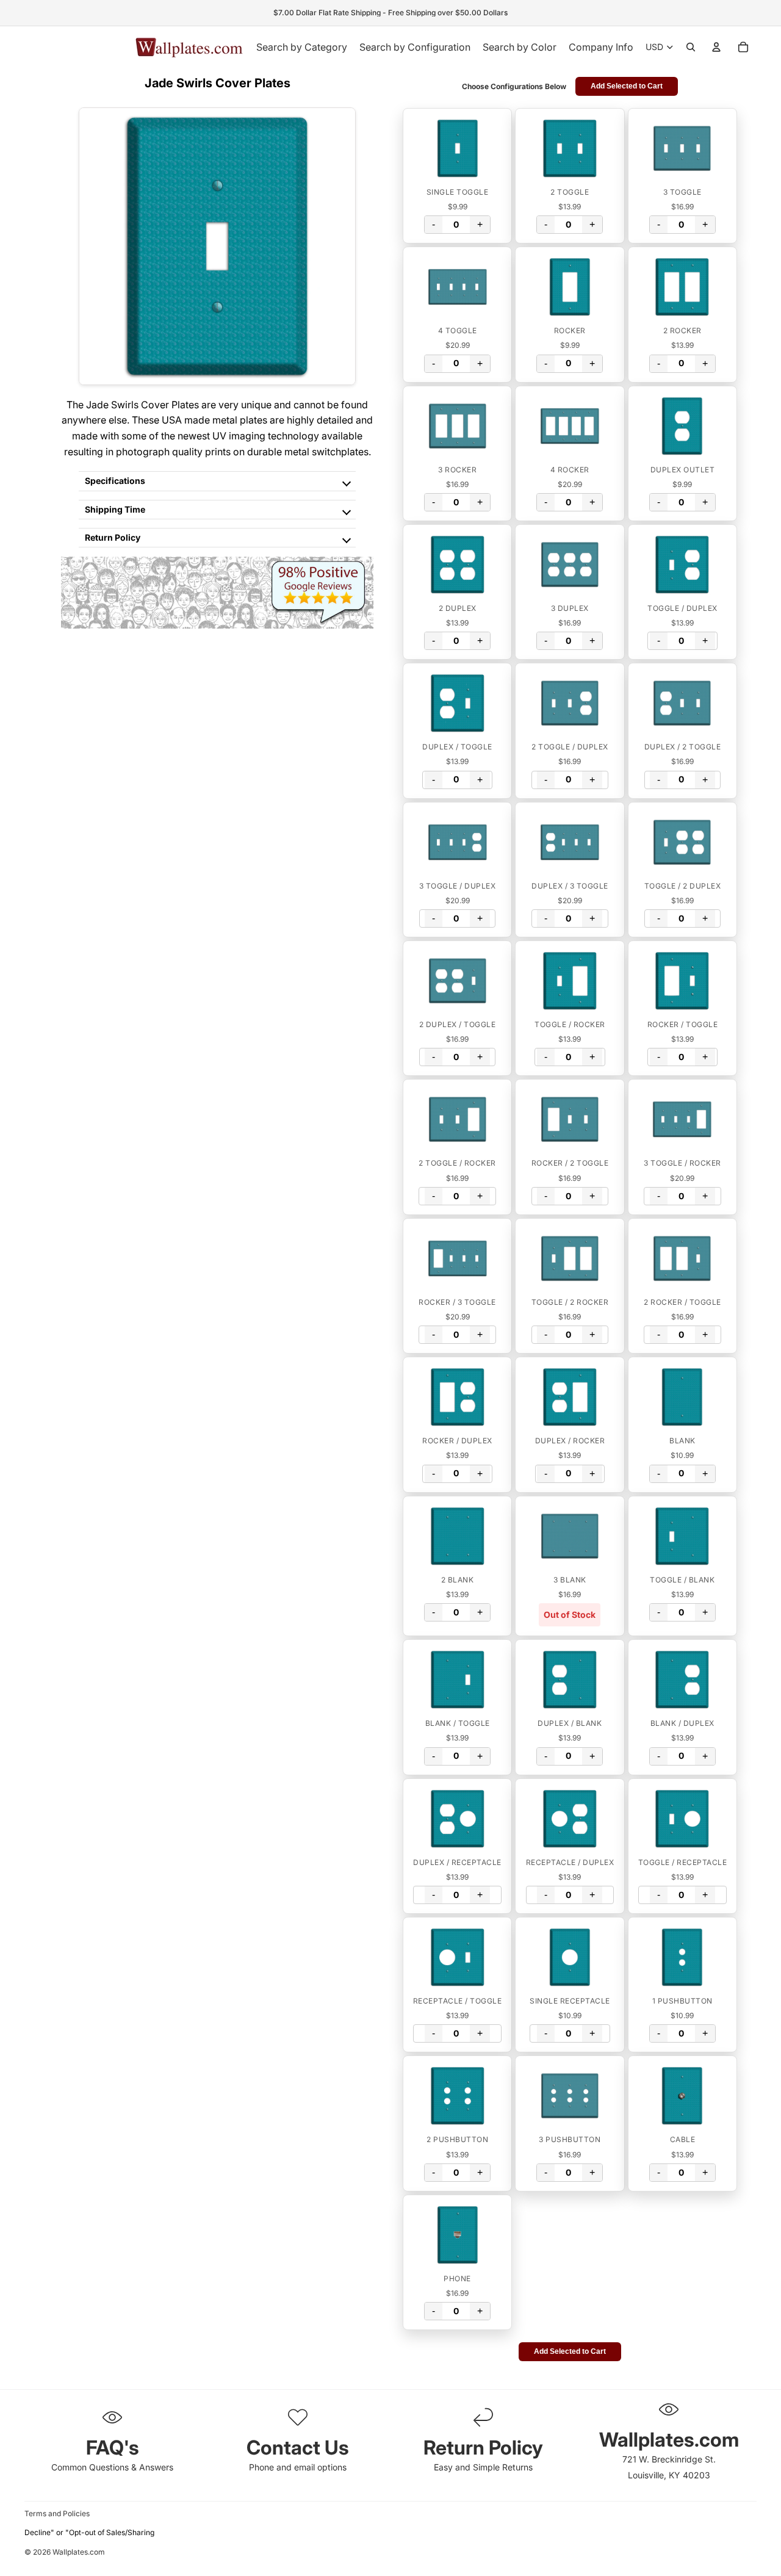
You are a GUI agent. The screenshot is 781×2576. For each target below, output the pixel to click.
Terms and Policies (57, 2513)
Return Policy (113, 537)
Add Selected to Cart (627, 86)
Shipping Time (115, 509)
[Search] (691, 47)
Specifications (115, 481)
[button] (457, 148)
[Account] (716, 47)
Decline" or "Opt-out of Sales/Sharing (89, 2532)
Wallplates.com (79, 2552)
